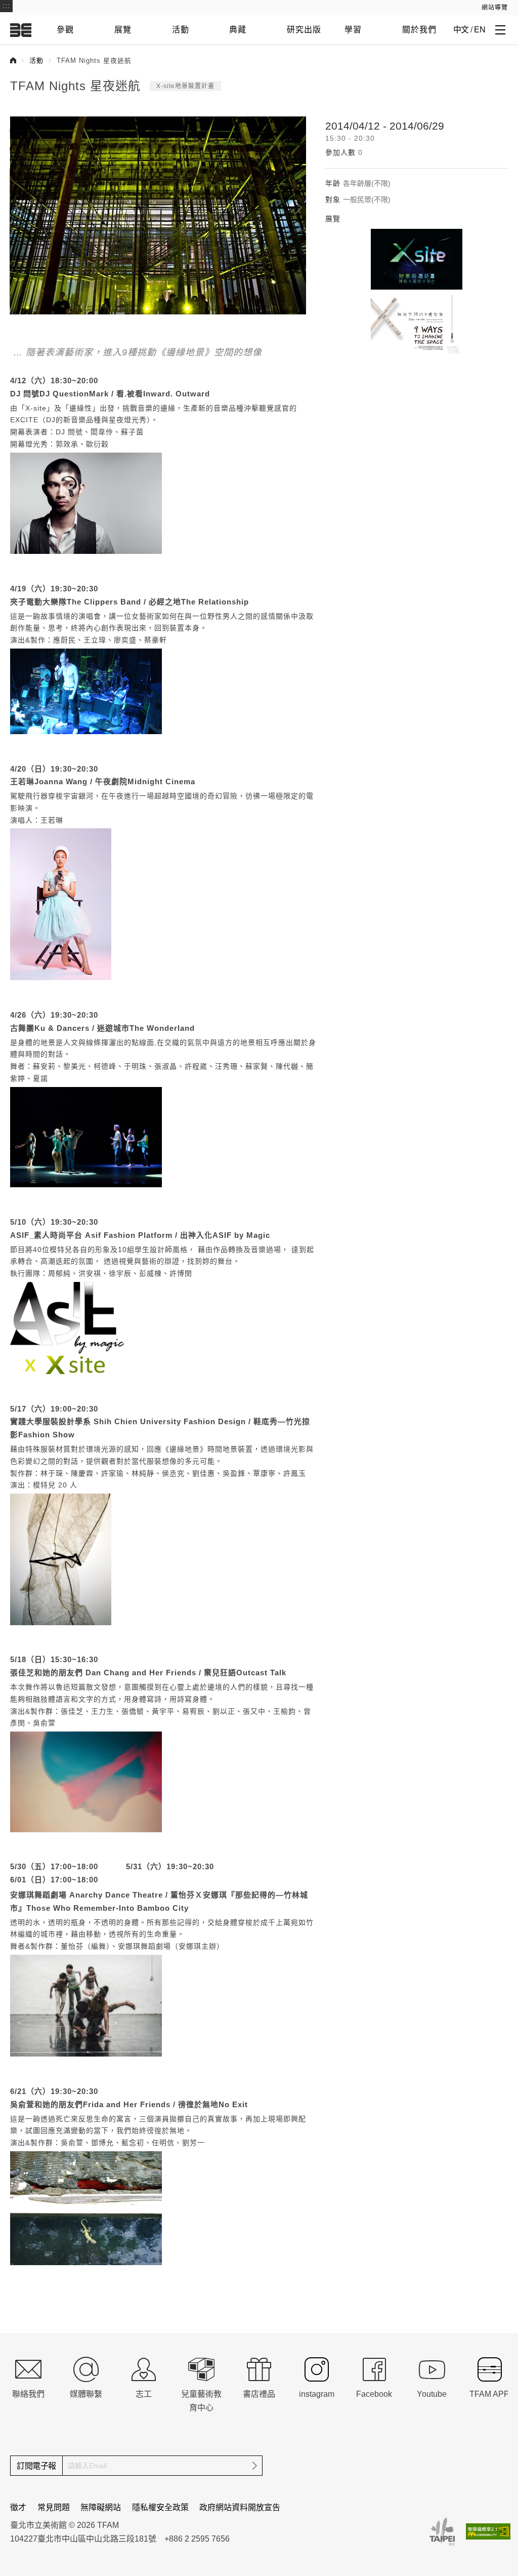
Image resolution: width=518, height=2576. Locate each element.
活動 (181, 30)
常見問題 (54, 2507)
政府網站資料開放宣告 (240, 2507)
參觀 (65, 30)
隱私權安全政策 (160, 2507)
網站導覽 (495, 8)
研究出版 (304, 30)
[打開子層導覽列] (500, 29)
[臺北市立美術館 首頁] (21, 30)
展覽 (123, 30)
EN (480, 30)
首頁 (13, 60)
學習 (353, 30)
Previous (20, 208)
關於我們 (419, 30)
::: (6, 6)
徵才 (18, 2507)
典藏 (238, 30)
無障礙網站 (101, 2507)
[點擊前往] (417, 259)
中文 (461, 30)
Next (298, 208)
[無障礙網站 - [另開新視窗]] (488, 2531)
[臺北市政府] (442, 2531)
